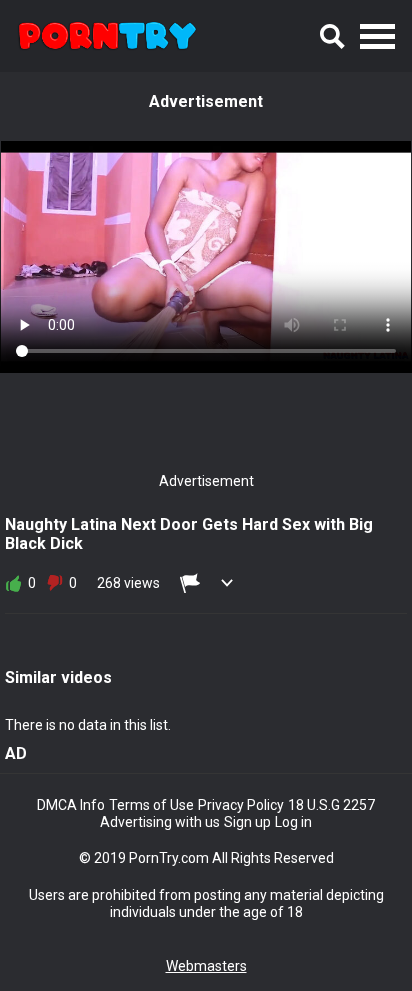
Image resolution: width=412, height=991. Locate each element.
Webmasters (206, 966)
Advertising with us (160, 822)
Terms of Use (151, 805)
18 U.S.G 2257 (331, 805)
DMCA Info (71, 805)
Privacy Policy (241, 805)
